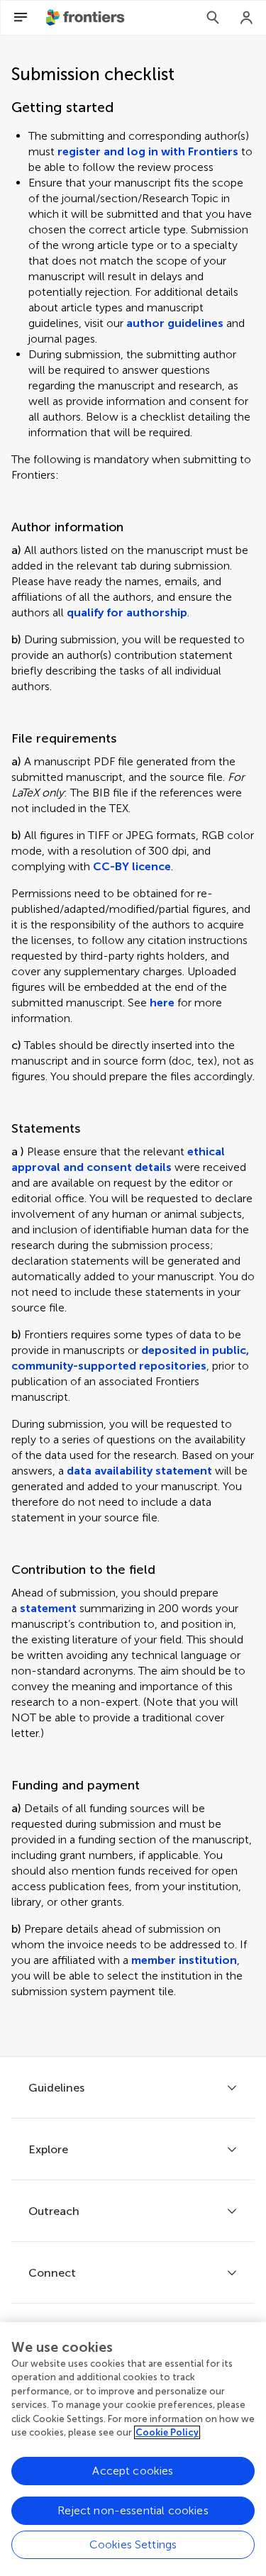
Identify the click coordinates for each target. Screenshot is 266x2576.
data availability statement (139, 1471)
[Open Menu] (21, 18)
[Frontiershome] (87, 18)
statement (48, 1608)
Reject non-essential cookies (133, 2510)
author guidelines (175, 323)
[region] (133, 2449)
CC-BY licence (132, 866)
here (162, 1003)
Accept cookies (133, 2471)
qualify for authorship (127, 612)
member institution (184, 1960)
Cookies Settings (133, 2544)
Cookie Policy (167, 2432)
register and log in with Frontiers (148, 151)
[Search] (213, 18)
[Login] (247, 18)
